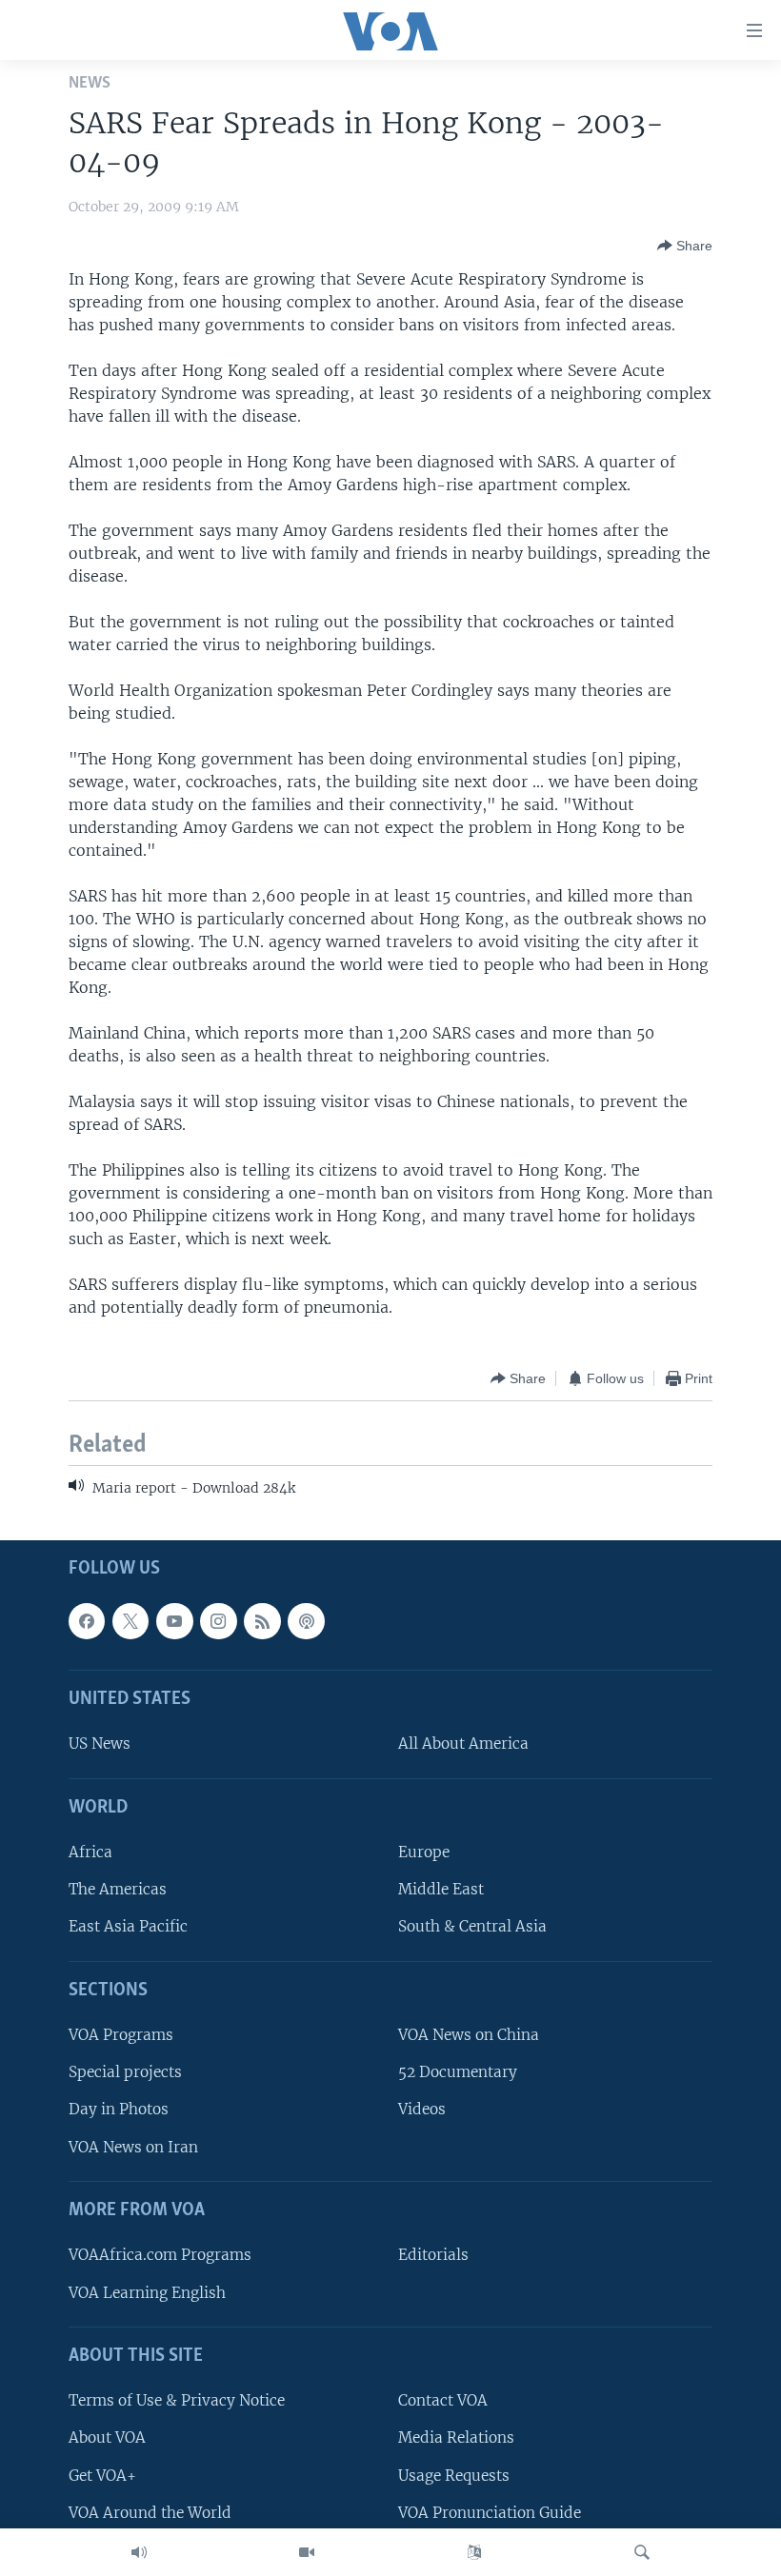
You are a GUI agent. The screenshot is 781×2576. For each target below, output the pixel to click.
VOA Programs (121, 2035)
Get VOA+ (102, 2475)
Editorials (433, 2255)
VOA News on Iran (133, 2146)
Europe (424, 1852)
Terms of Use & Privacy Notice (177, 2400)
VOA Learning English (147, 2292)
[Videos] (307, 2552)
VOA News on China (469, 2035)
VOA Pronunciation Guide (490, 2512)
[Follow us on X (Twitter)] (130, 1620)
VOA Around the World (150, 2512)
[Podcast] (306, 1620)
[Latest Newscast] (139, 2552)
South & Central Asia (472, 1926)
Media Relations (456, 2437)
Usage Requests (454, 2475)
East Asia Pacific (128, 1926)
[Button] (685, 246)
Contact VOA (443, 2400)
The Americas (118, 1889)
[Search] (642, 2552)
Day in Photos (119, 2109)
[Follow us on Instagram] (218, 1620)
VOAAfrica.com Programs (160, 2255)
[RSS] (262, 1620)
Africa (90, 1852)
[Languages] (474, 2552)
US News (100, 1744)
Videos (422, 2109)
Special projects (125, 2072)
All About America (463, 1744)
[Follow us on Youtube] (174, 1620)
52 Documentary (458, 2072)
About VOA (107, 2437)
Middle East (441, 1889)
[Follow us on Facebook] (87, 1620)
